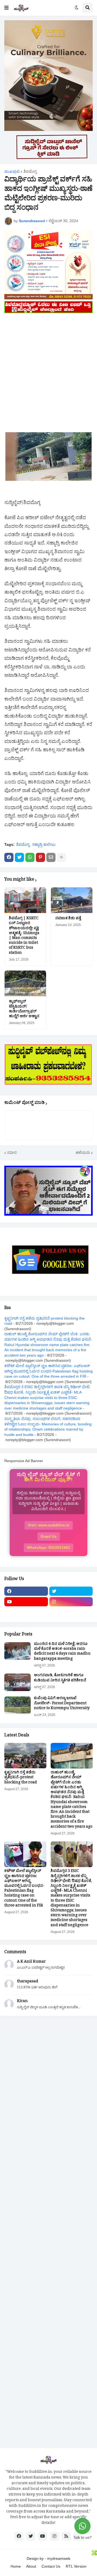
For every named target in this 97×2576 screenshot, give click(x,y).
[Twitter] (19, 857)
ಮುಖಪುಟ (12, 171)
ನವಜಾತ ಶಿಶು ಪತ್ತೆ (68, 919)
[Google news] (71, 1612)
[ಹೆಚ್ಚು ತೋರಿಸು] (61, 857)
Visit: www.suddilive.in (49, 1525)
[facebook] (26, 1591)
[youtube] (26, 1602)
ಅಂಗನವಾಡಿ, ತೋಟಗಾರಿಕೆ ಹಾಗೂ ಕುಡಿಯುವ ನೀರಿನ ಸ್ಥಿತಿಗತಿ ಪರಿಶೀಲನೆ (60, 1678)
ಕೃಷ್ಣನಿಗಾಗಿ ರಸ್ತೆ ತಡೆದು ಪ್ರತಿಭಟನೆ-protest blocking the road (21, 1778)
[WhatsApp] (30, 857)
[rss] (66, 2536)
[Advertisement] (48, 363)
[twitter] (71, 1591)
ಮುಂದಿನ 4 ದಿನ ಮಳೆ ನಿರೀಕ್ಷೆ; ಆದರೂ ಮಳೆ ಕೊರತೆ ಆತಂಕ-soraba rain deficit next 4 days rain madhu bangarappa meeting (62, 1652)
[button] (6, 8)
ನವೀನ (12, 1152)
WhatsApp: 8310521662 (48, 1547)
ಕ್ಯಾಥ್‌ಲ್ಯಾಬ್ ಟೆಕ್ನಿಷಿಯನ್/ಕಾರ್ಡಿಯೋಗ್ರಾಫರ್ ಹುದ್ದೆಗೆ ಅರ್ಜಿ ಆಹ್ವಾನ (24, 1010)
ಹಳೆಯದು (83, 1152)
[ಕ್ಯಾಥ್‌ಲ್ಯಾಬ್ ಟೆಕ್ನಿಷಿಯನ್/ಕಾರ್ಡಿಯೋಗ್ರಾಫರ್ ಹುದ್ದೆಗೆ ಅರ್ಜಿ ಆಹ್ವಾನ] (25, 983)
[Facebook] (9, 857)
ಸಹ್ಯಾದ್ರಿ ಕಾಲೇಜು (44, 844)
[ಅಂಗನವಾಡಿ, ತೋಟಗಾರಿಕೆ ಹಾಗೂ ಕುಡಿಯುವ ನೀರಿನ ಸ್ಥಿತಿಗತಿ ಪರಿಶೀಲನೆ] (18, 1682)
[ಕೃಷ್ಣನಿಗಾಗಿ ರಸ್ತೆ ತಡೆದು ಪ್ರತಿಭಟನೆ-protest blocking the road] (25, 1756)
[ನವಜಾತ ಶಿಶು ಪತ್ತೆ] (72, 900)
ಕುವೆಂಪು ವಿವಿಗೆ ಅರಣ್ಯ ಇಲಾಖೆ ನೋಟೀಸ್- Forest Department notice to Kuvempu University (62, 1704)
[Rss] (26, 1612)
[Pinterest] (40, 857)
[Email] (51, 857)
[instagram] (71, 1602)
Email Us (49, 1536)
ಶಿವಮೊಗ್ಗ (30, 171)
